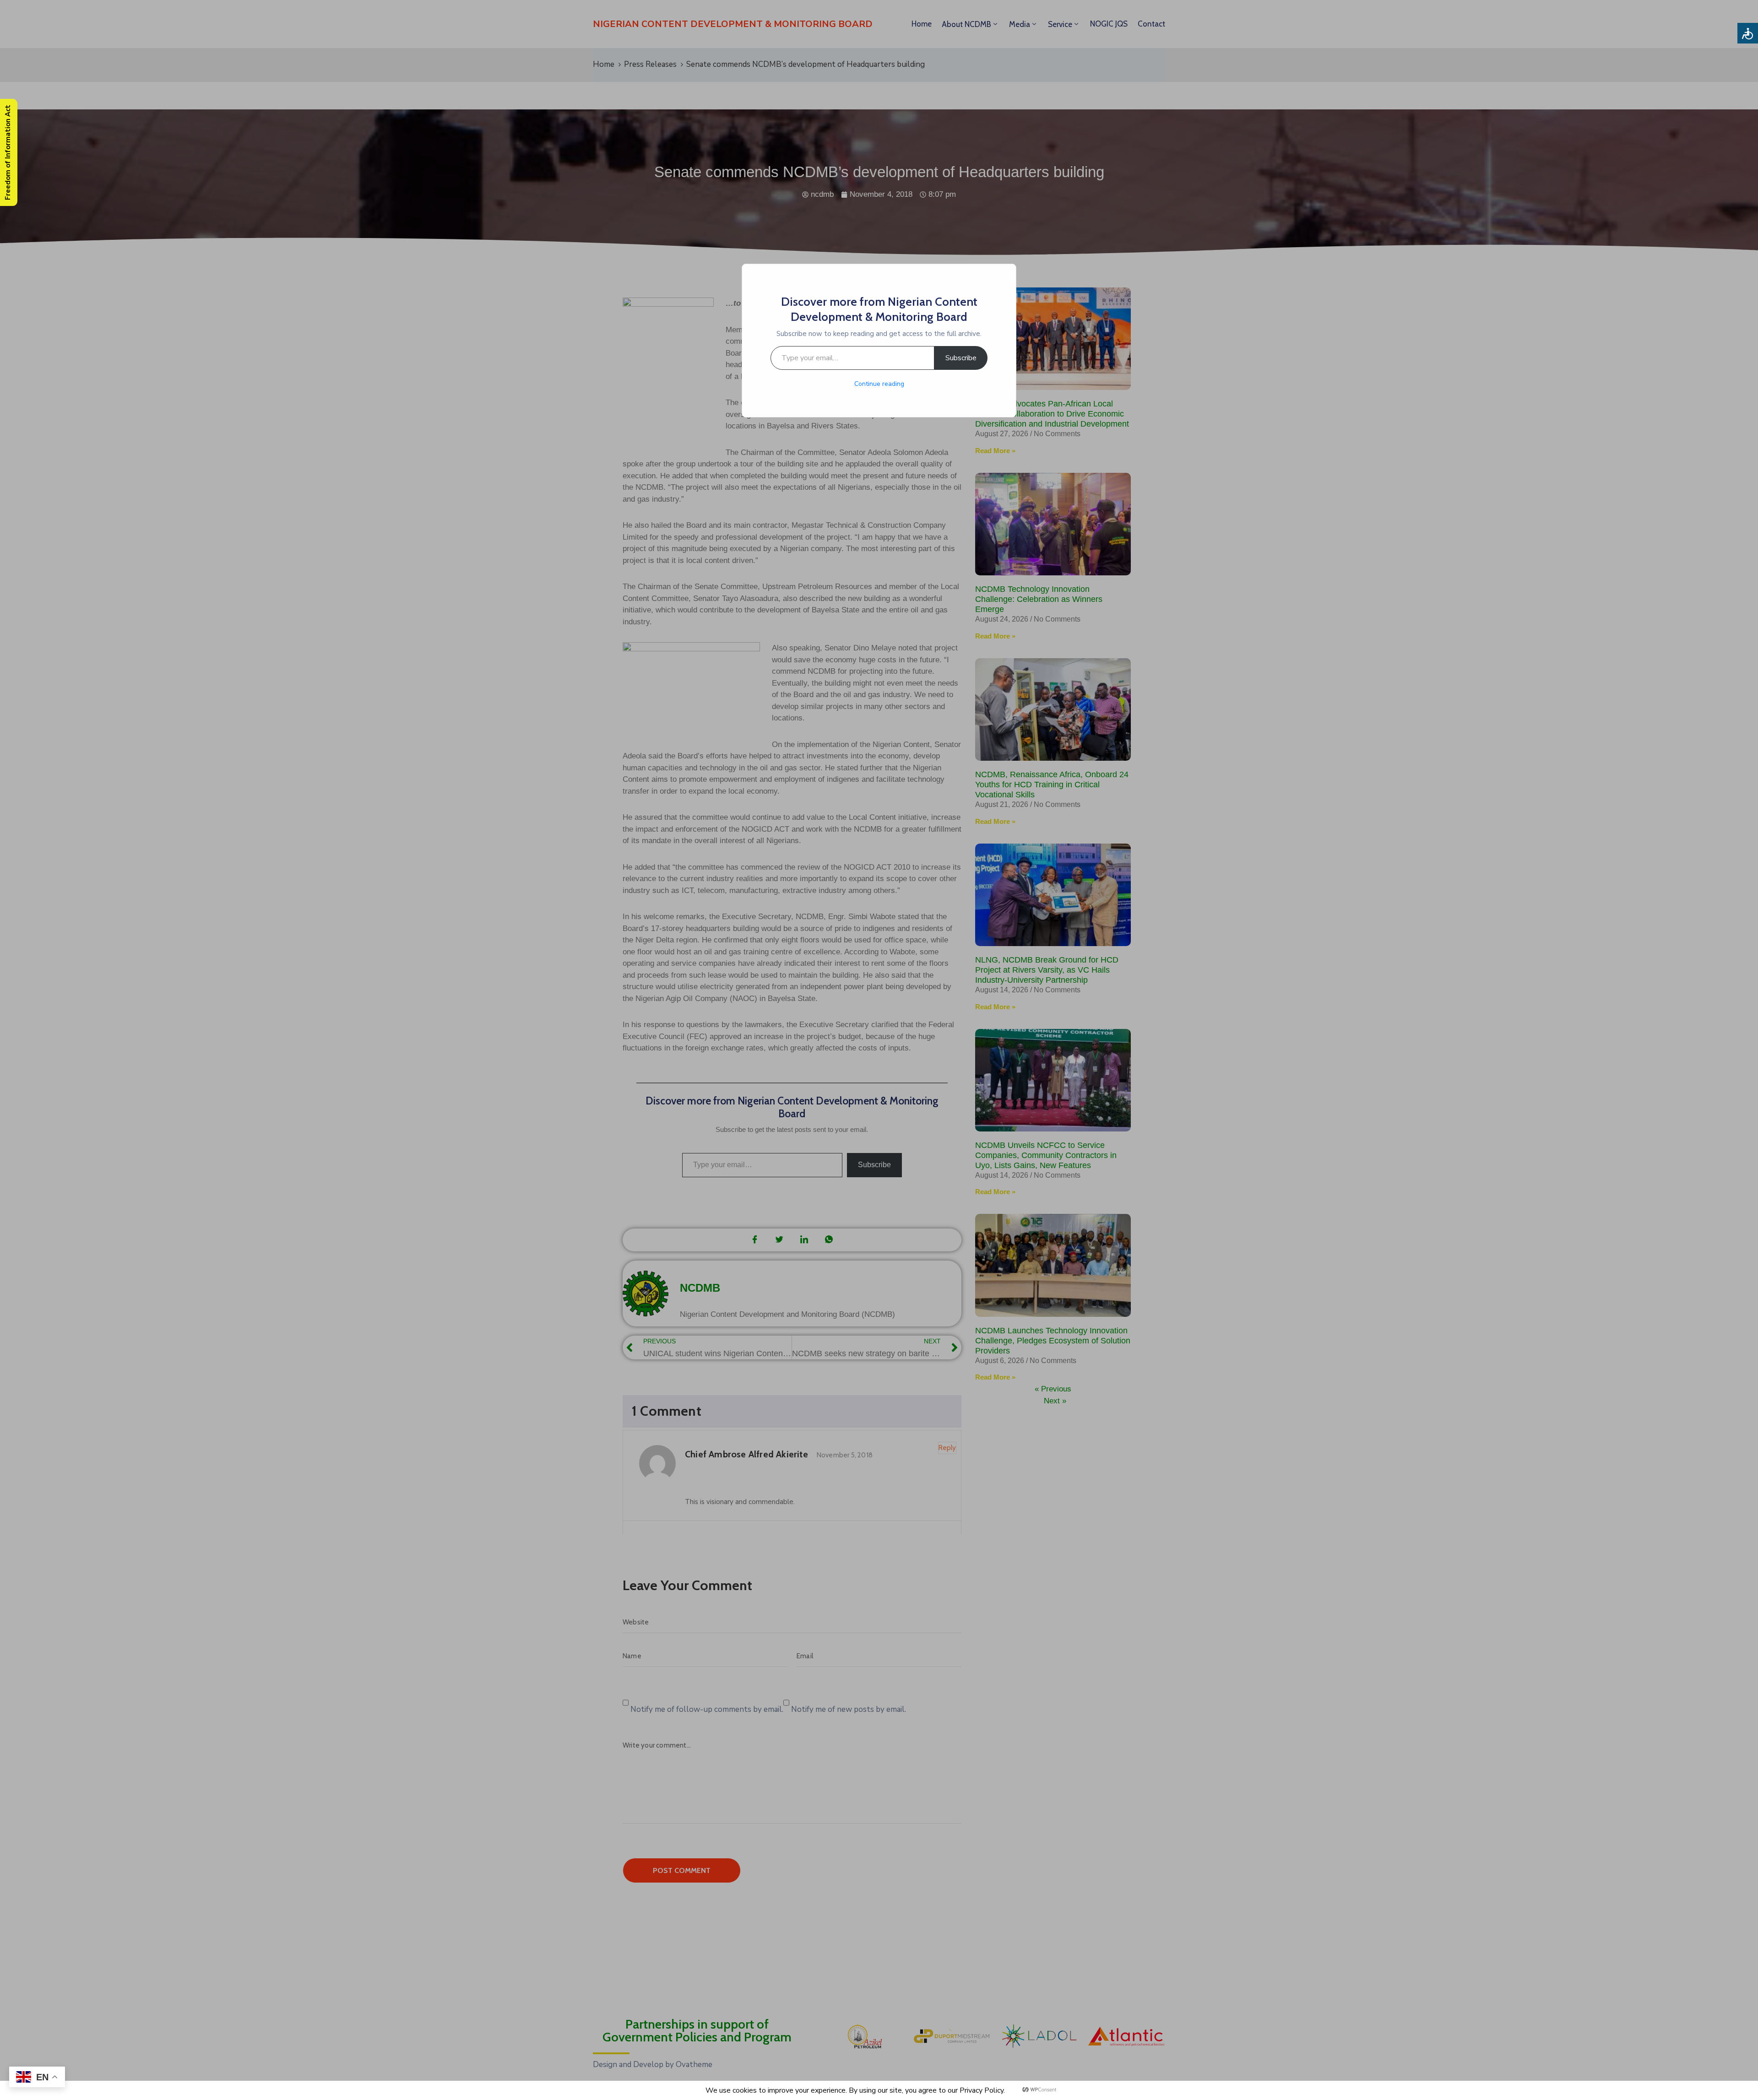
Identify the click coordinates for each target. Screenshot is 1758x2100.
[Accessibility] (1748, 33)
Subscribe (961, 358)
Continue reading (879, 384)
